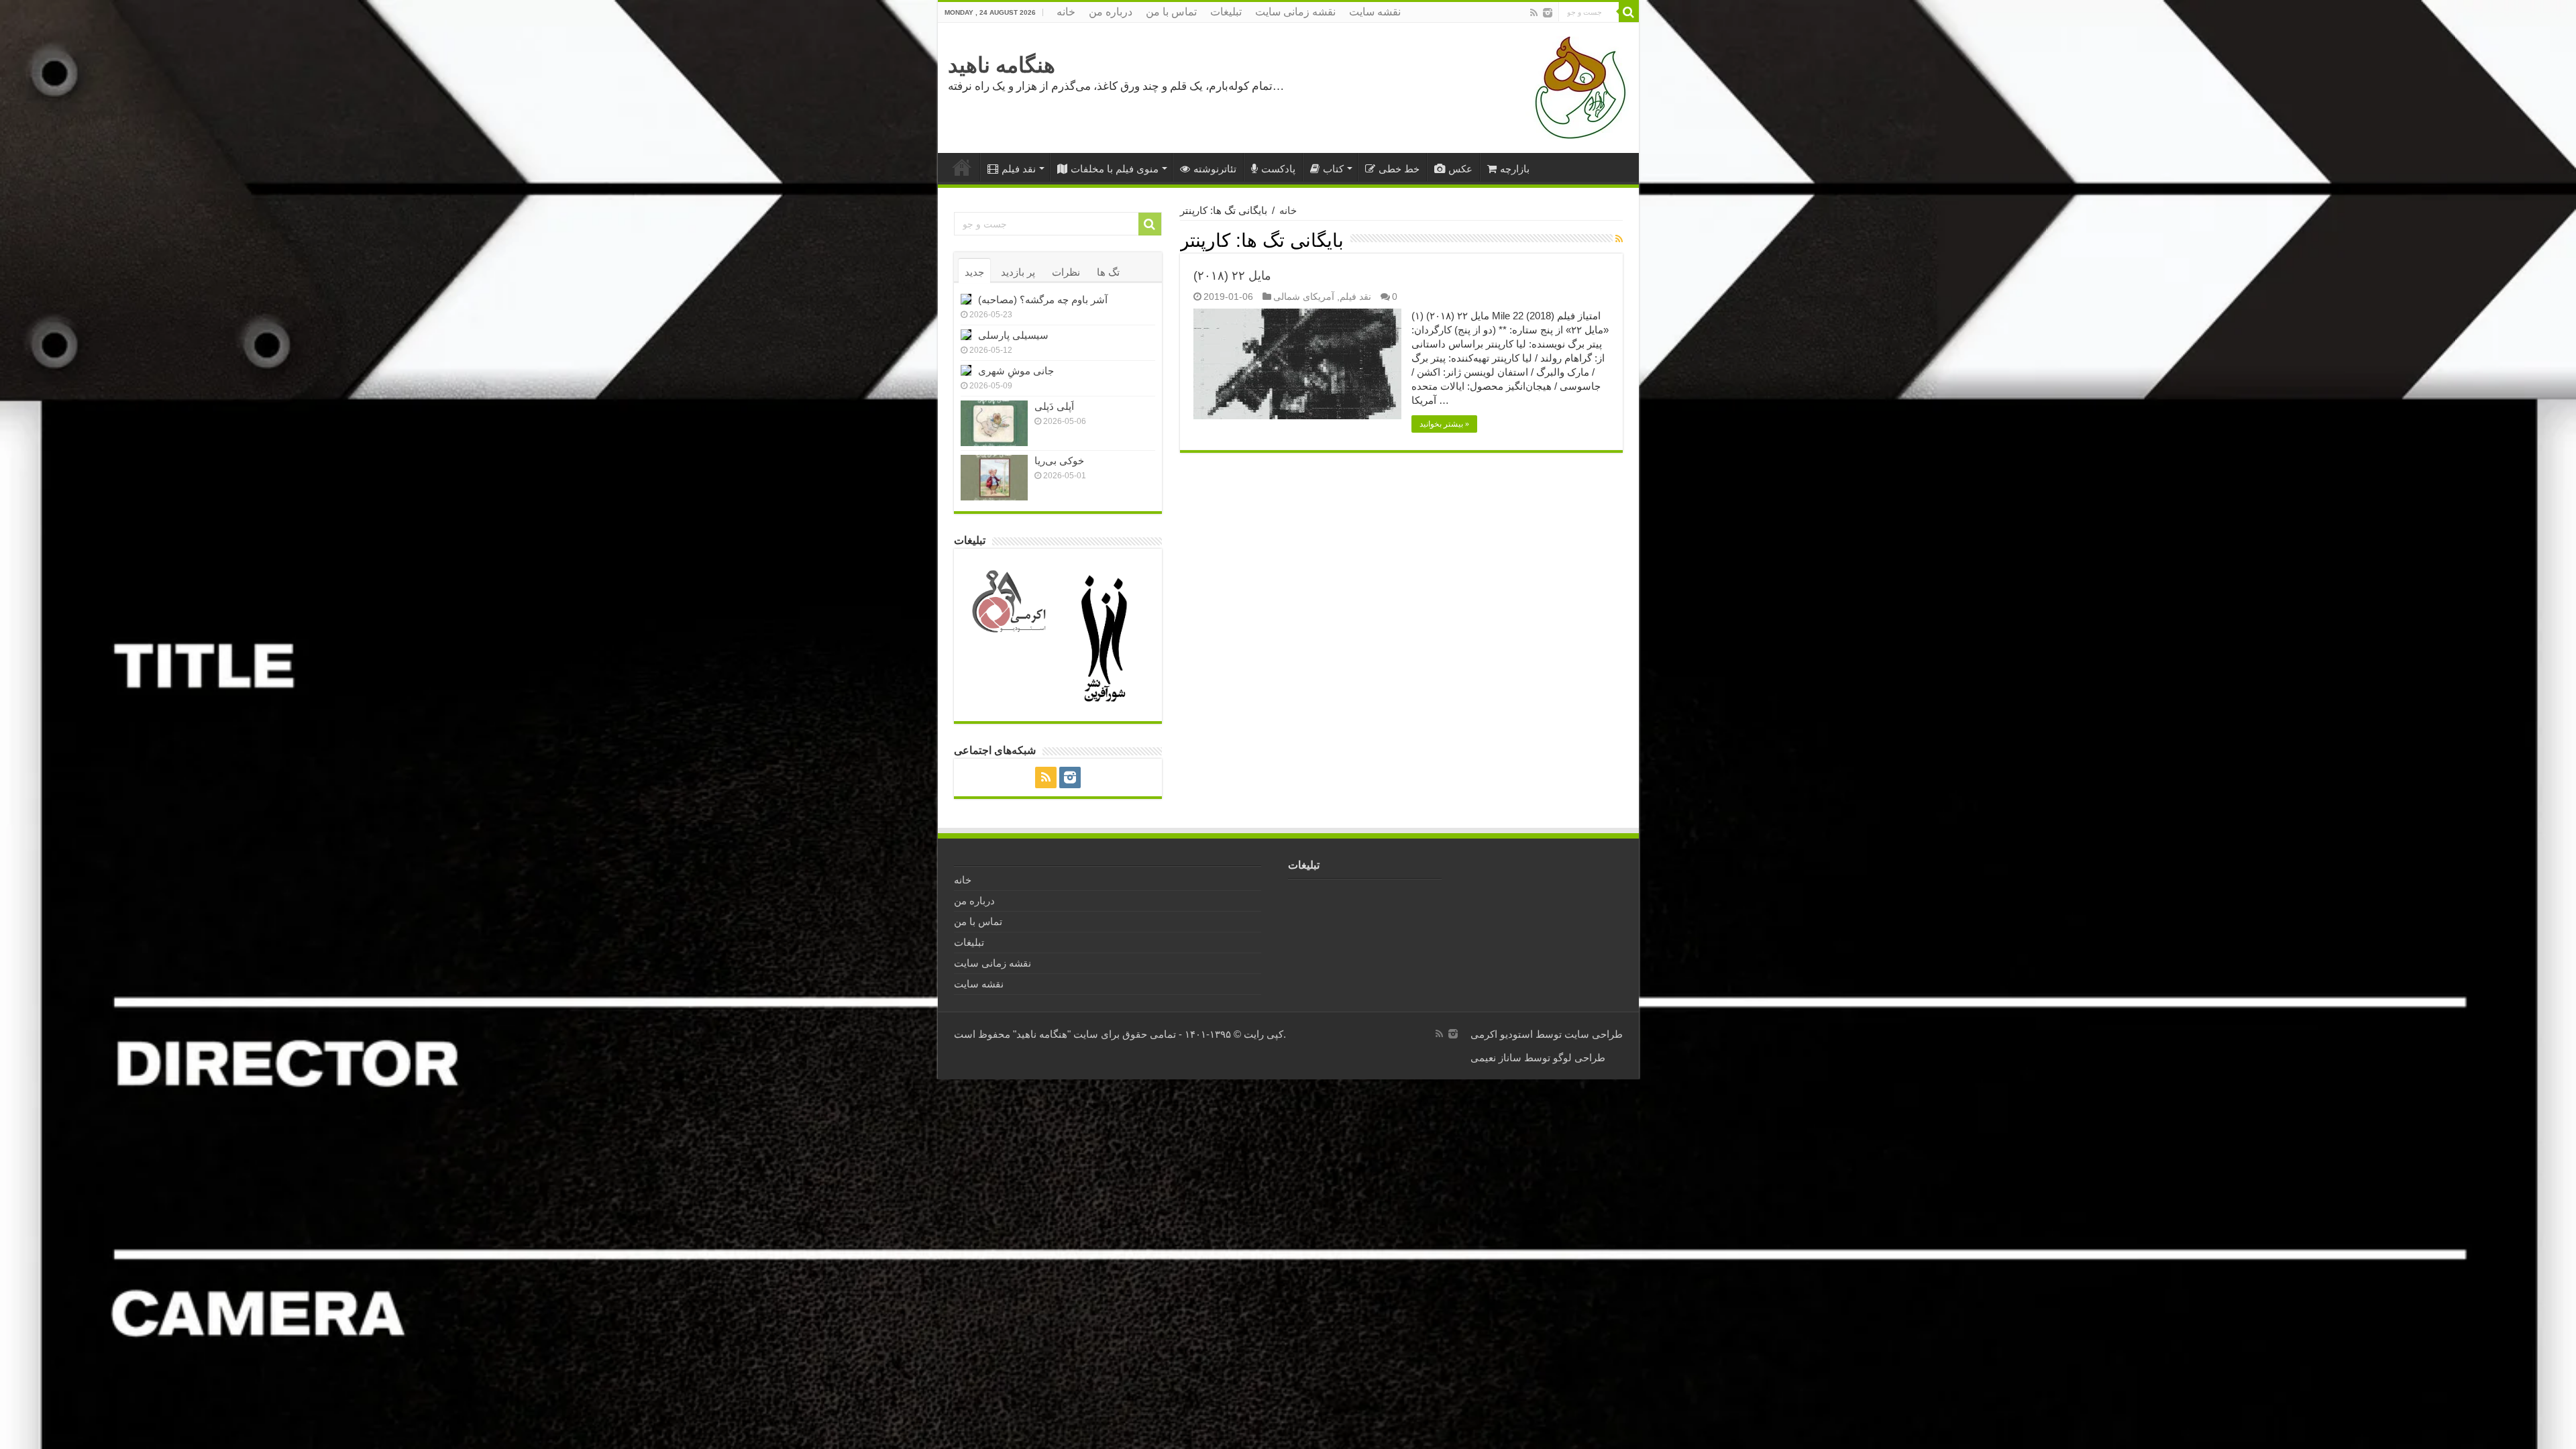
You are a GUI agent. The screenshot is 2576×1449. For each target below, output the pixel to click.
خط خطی (1399, 169)
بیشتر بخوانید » (1444, 424)
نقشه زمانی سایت (1295, 12)
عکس (1460, 169)
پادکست (1278, 169)
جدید (974, 272)
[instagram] (1548, 13)
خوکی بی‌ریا (1059, 461)
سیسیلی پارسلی (1013, 335)
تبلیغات (1226, 12)
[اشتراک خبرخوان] (1619, 239)
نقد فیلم (1019, 169)
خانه (1066, 12)
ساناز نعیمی (1496, 1058)
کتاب (1333, 169)
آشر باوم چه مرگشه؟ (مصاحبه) (1043, 300)
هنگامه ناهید (1002, 65)
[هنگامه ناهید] (1577, 87)
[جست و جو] (1629, 12)
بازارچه (1515, 169)
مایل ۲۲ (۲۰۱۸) (1232, 276)
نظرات (1066, 272)
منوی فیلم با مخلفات (1115, 169)
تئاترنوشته (1215, 169)
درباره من (1111, 12)
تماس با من (1171, 12)
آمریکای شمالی (1304, 297)
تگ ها (1108, 272)
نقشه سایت (1375, 12)
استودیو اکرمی (1502, 1034)
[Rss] (1534, 13)
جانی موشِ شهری (1016, 371)
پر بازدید (1018, 272)
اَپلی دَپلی (1054, 406)
